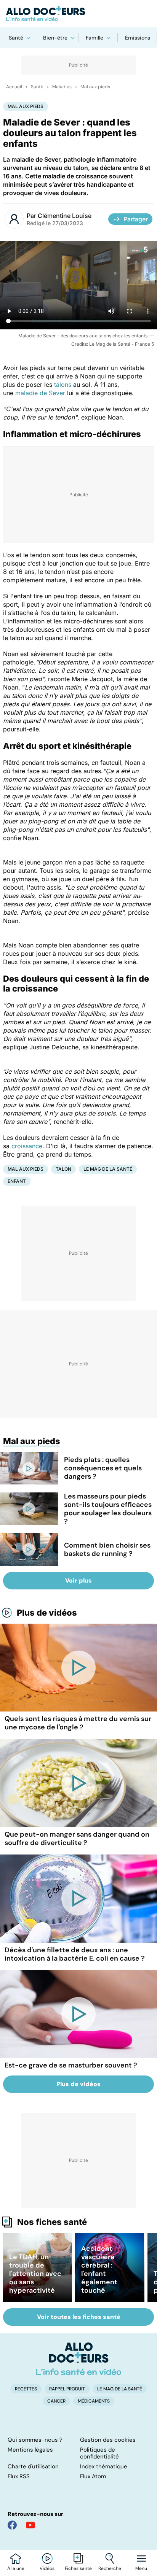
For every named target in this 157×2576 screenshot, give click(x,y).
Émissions (138, 38)
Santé (16, 38)
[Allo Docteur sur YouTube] (30, 2525)
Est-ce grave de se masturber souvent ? (71, 2065)
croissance (27, 1146)
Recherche (110, 2568)
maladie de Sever (40, 393)
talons (63, 385)
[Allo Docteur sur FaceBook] (12, 2525)
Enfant (17, 1181)
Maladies (62, 87)
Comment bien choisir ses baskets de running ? (107, 1549)
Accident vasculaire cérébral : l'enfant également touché (99, 2269)
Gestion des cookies (108, 2440)
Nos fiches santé (52, 2222)
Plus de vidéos (47, 1613)
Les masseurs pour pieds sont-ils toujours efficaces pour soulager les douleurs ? (108, 1509)
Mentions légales (30, 2450)
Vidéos (47, 2568)
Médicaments (94, 2401)
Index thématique (104, 2466)
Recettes (26, 2389)
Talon (63, 1169)
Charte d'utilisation (33, 2466)
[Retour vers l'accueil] (78, 14)
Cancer (56, 2401)
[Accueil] (79, 2359)
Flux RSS (19, 2476)
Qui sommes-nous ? (35, 2440)
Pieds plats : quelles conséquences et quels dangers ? (103, 1468)
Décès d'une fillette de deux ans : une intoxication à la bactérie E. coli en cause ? (75, 1954)
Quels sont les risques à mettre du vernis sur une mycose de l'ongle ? (78, 1723)
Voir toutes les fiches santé (79, 2317)
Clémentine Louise (65, 216)
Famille (95, 38)
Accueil (14, 87)
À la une (16, 2568)
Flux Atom (93, 2476)
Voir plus (78, 1580)
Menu (141, 2568)
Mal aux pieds (95, 87)
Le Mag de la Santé (108, 1169)
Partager (136, 219)
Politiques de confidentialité (99, 2453)
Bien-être (55, 38)
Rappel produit (67, 2389)
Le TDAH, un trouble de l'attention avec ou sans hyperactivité (35, 2274)
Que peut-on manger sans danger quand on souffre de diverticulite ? (77, 1839)
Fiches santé (78, 2568)
